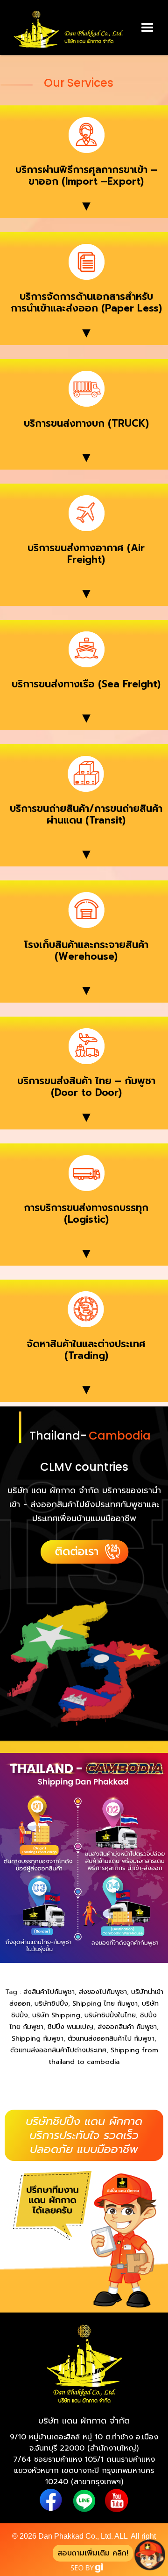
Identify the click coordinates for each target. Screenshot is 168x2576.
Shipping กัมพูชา (38, 2038)
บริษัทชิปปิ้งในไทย (110, 2015)
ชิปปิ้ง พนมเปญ (70, 2027)
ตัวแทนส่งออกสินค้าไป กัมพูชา (111, 2038)
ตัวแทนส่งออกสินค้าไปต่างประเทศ (58, 2050)
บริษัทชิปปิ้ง (51, 2003)
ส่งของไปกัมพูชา (103, 1992)
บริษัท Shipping (56, 2015)
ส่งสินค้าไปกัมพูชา (49, 1992)
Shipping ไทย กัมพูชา (105, 2003)
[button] (147, 28)
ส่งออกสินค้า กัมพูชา (127, 2027)
